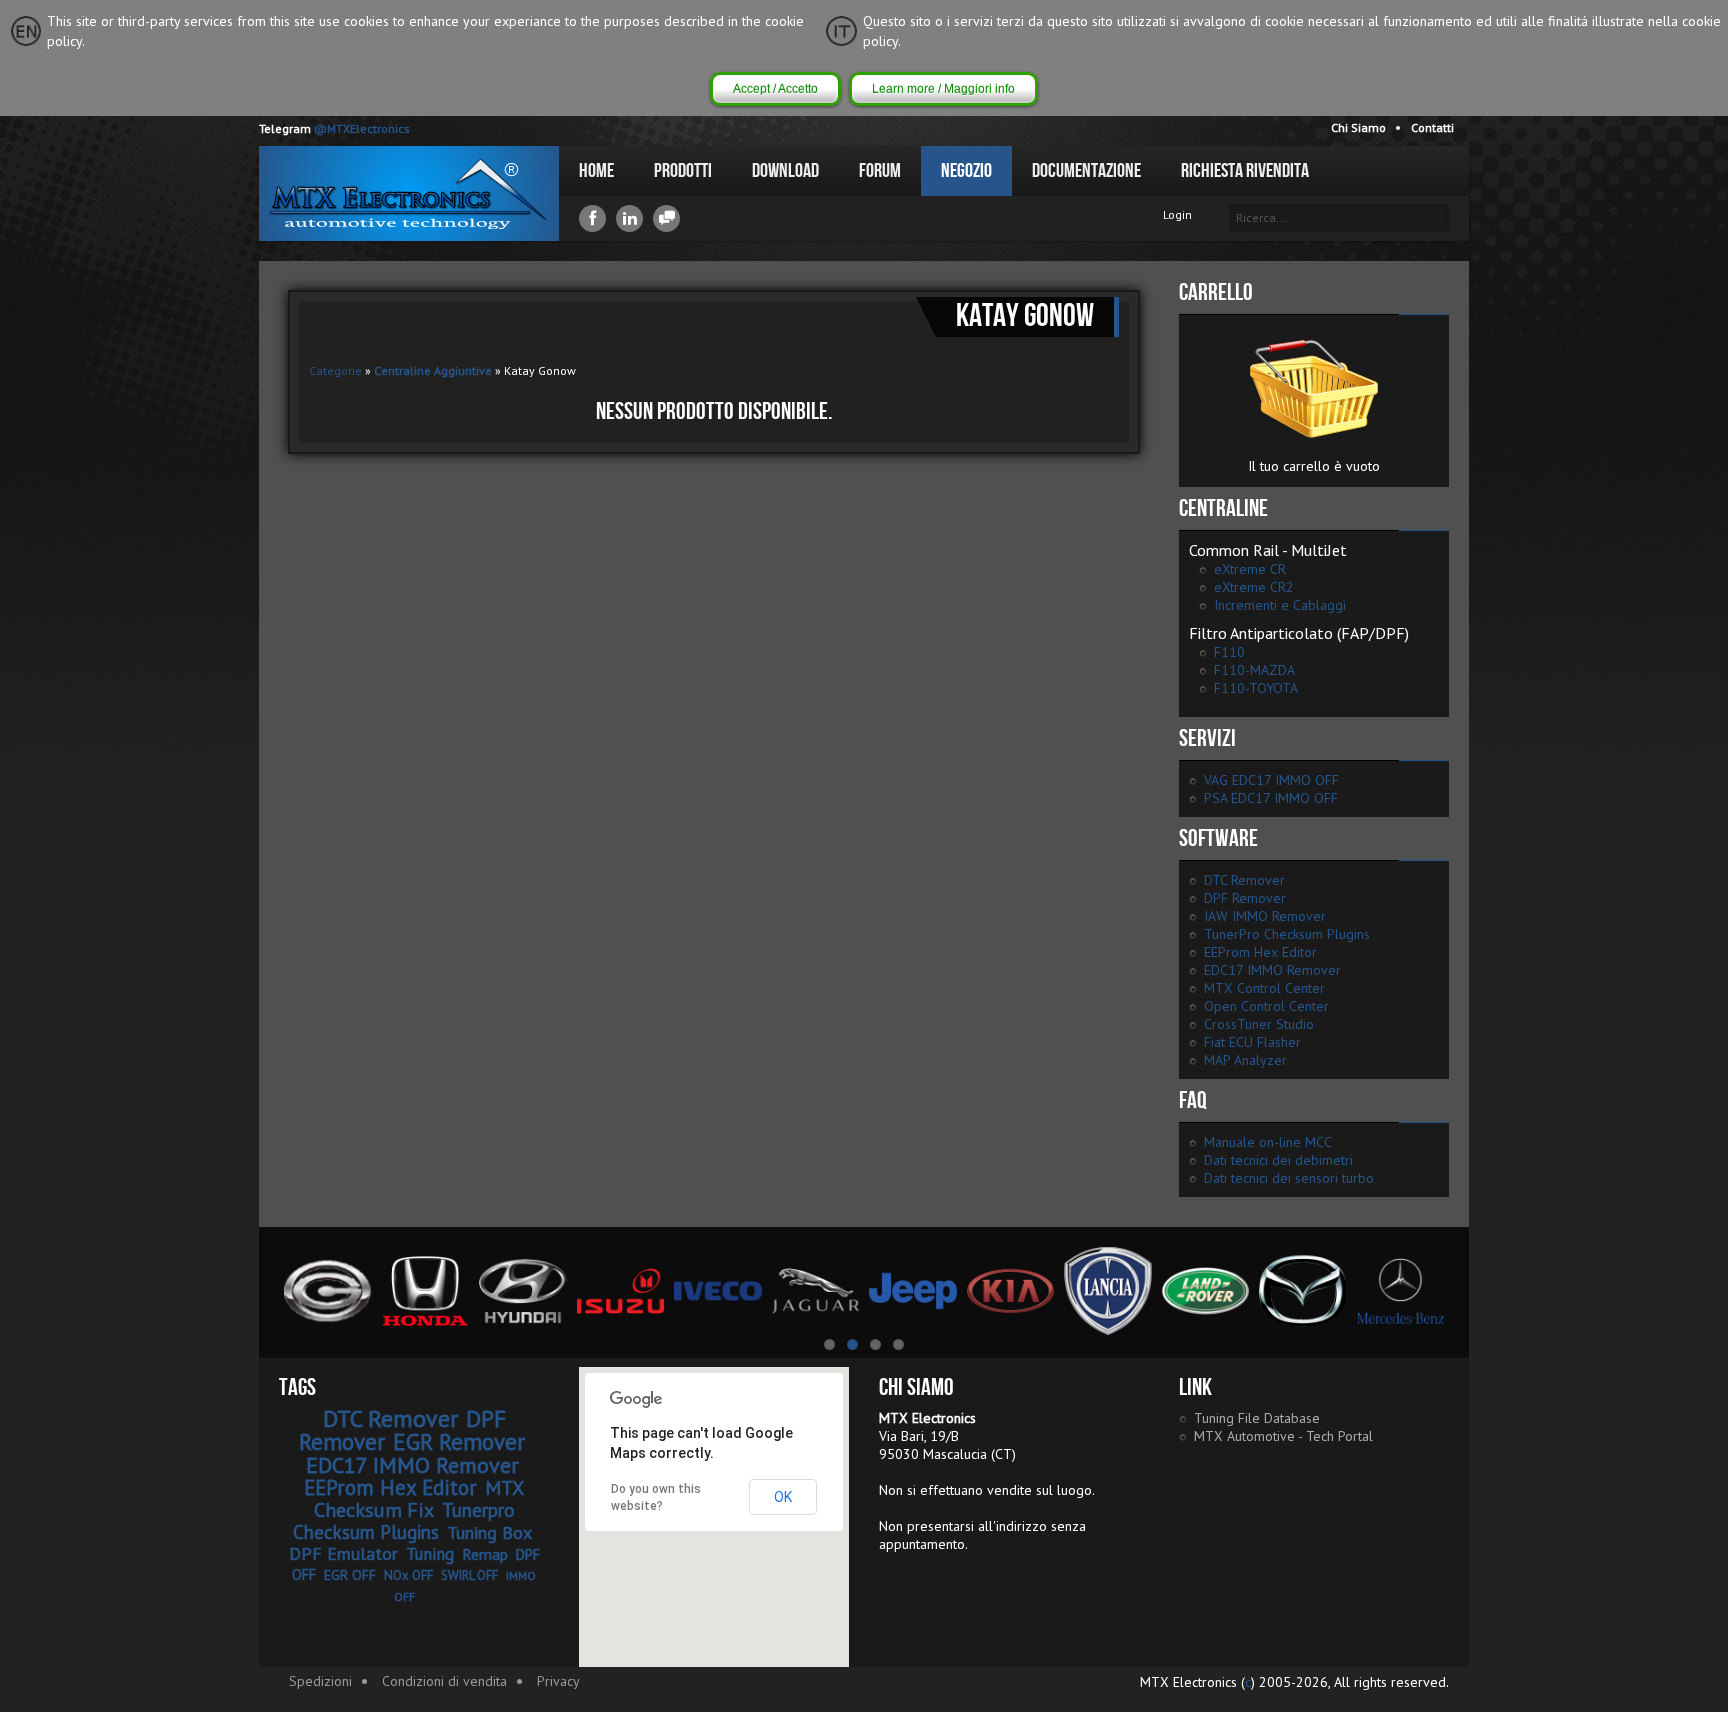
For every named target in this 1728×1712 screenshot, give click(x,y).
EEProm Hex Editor (1260, 952)
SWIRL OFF (469, 1575)
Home (596, 171)
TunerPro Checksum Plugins (1287, 934)
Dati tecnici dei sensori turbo (1289, 1178)
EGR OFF (350, 1575)
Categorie (335, 370)
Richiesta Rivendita (1245, 171)
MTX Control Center (1264, 988)
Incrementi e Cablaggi (1280, 605)
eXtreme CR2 (1254, 587)
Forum (880, 171)
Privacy (558, 1681)
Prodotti (683, 171)
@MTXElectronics (362, 128)
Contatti (1432, 127)
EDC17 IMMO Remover (1272, 970)
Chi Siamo (1358, 127)
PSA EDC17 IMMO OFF (1271, 798)
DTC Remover (1244, 880)
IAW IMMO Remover (1265, 916)
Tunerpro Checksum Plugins (404, 1521)
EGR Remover (459, 1441)
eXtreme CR (1250, 569)
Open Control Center (1266, 1006)
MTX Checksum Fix (419, 1499)
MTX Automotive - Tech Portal (1283, 1436)
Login (1177, 214)
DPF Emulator (343, 1553)
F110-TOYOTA (1256, 688)
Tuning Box (489, 1532)
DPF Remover (1245, 898)
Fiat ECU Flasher (1252, 1042)
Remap (485, 1554)
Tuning (430, 1554)
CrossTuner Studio (1259, 1024)
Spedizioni (320, 1681)
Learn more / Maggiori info (943, 89)
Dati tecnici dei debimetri (1278, 1160)
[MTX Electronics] (409, 193)
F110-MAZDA (1254, 670)
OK (783, 1497)
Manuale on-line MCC (1268, 1142)
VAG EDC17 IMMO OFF (1271, 780)
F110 (1229, 652)
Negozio (966, 171)
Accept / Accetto (775, 89)
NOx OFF (408, 1575)
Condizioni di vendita (444, 1681)
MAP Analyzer (1245, 1060)
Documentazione (1086, 171)
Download (785, 171)
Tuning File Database (1257, 1418)
